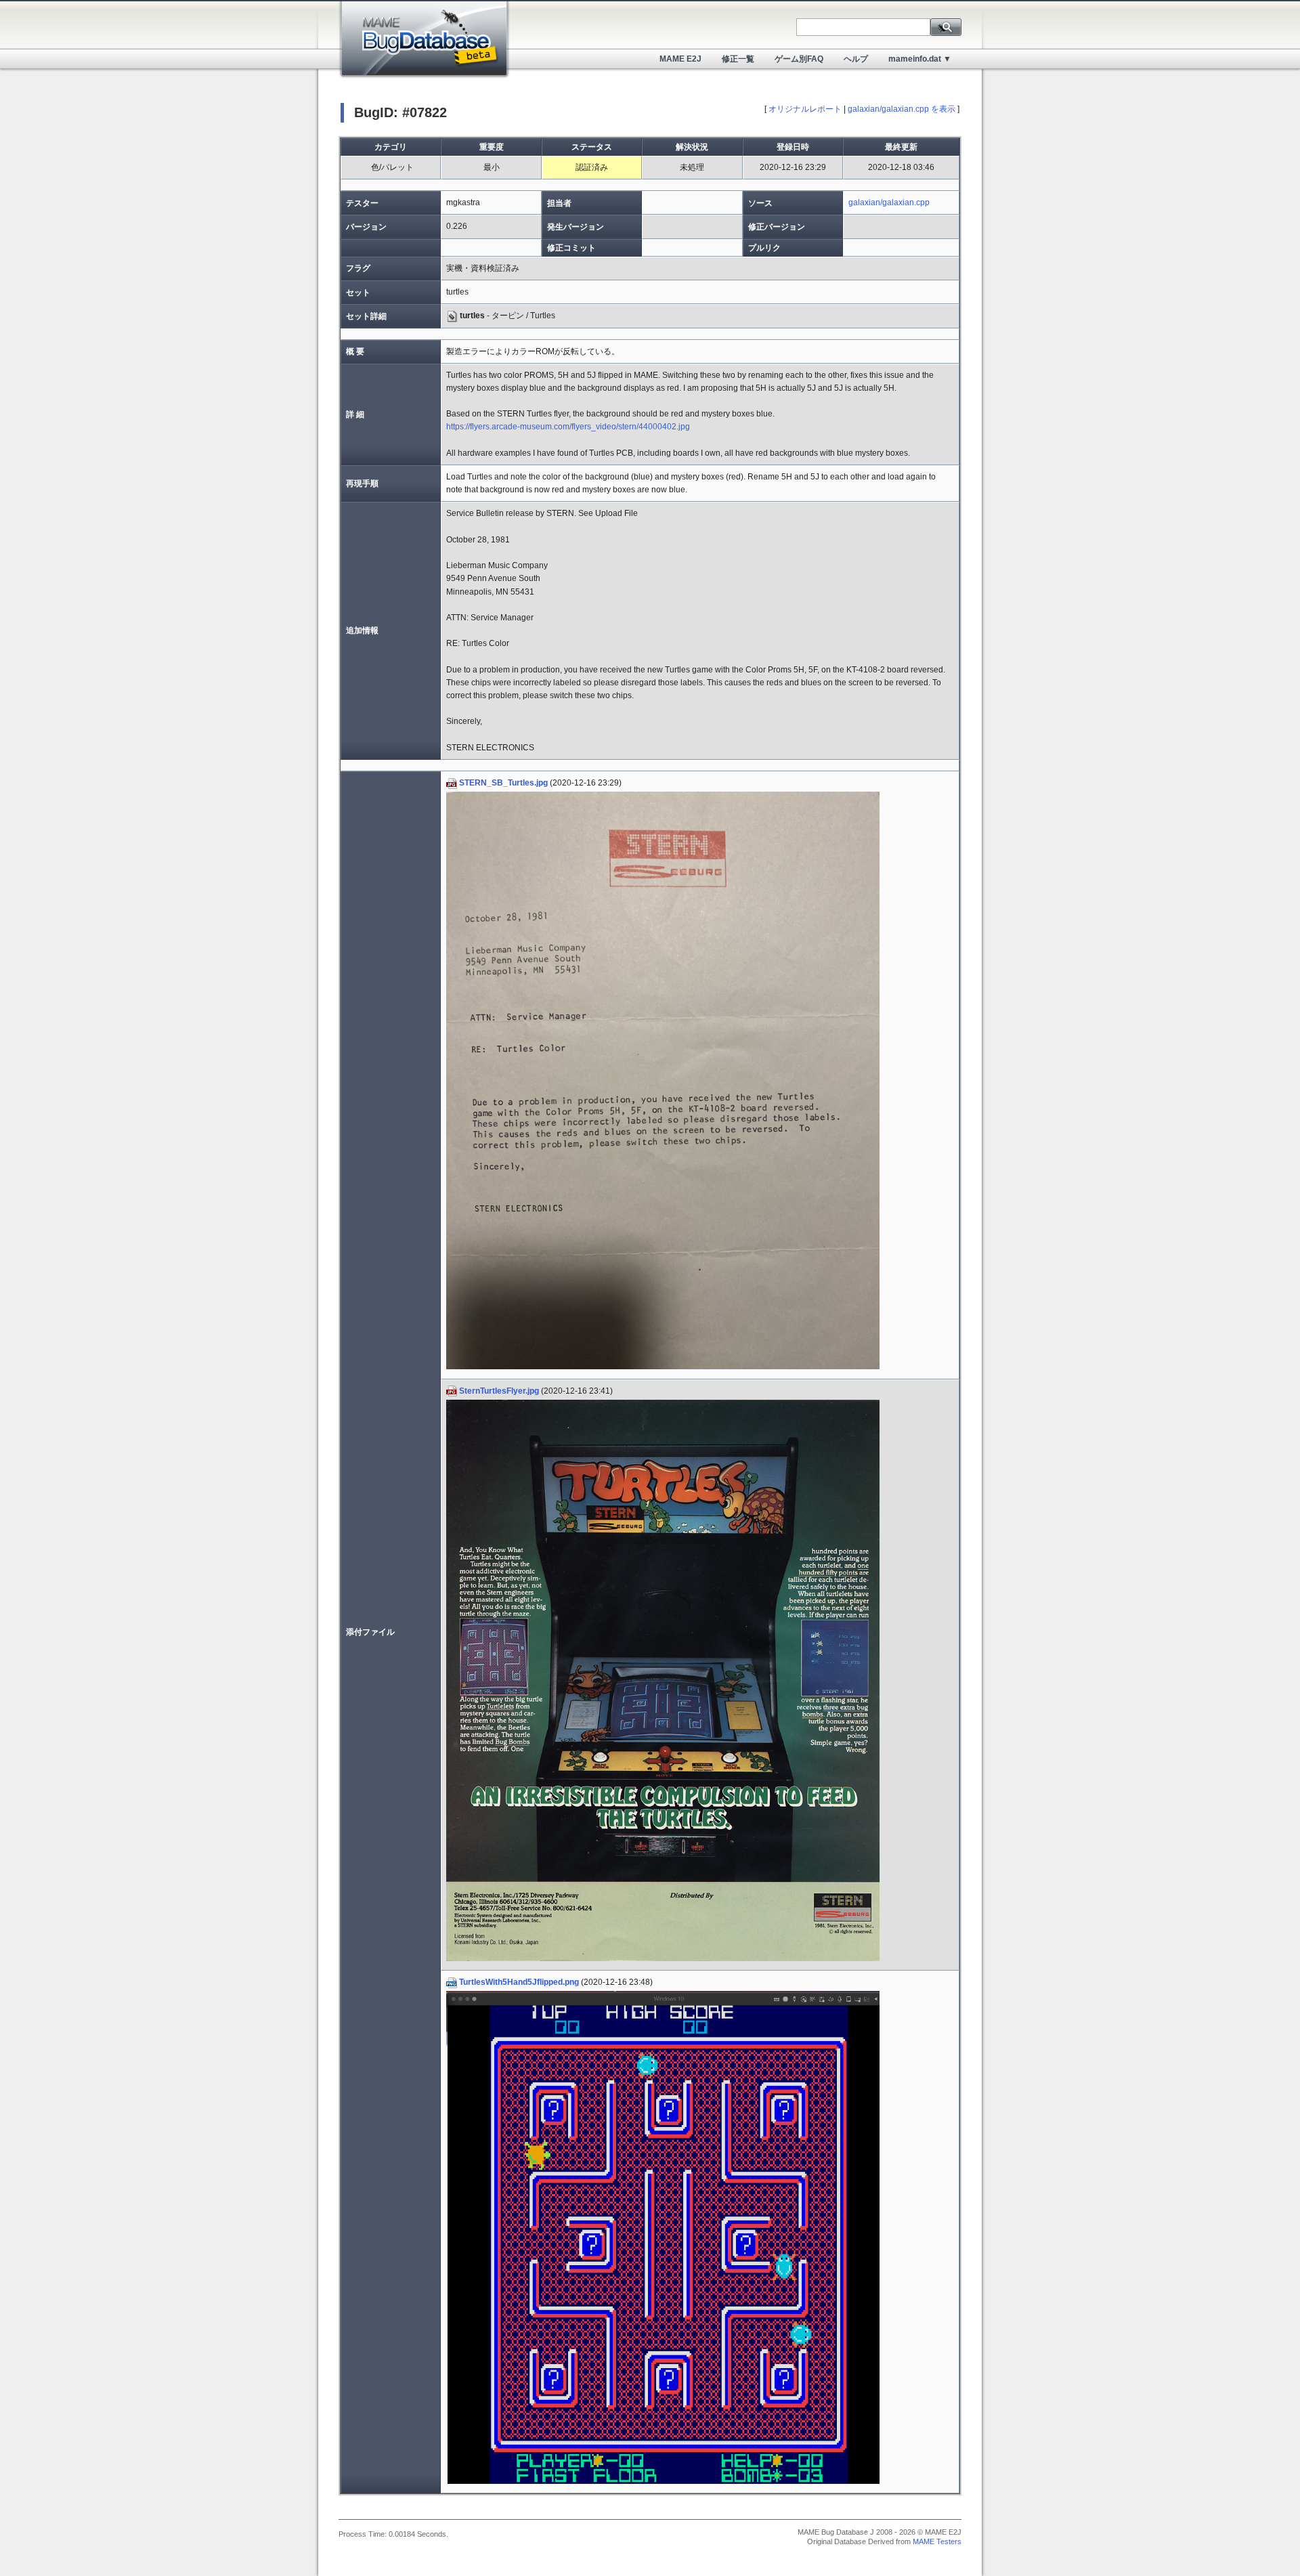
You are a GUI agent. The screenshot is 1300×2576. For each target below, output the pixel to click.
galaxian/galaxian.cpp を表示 (902, 109)
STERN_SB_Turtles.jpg (503, 783)
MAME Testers (937, 2541)
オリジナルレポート (805, 109)
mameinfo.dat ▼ (920, 59)
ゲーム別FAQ (799, 59)
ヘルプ (856, 59)
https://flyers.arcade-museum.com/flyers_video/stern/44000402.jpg (568, 427)
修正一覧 (738, 59)
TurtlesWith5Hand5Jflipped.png (519, 1982)
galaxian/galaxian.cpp (889, 202)
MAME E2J (680, 59)
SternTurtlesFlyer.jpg (499, 1391)
